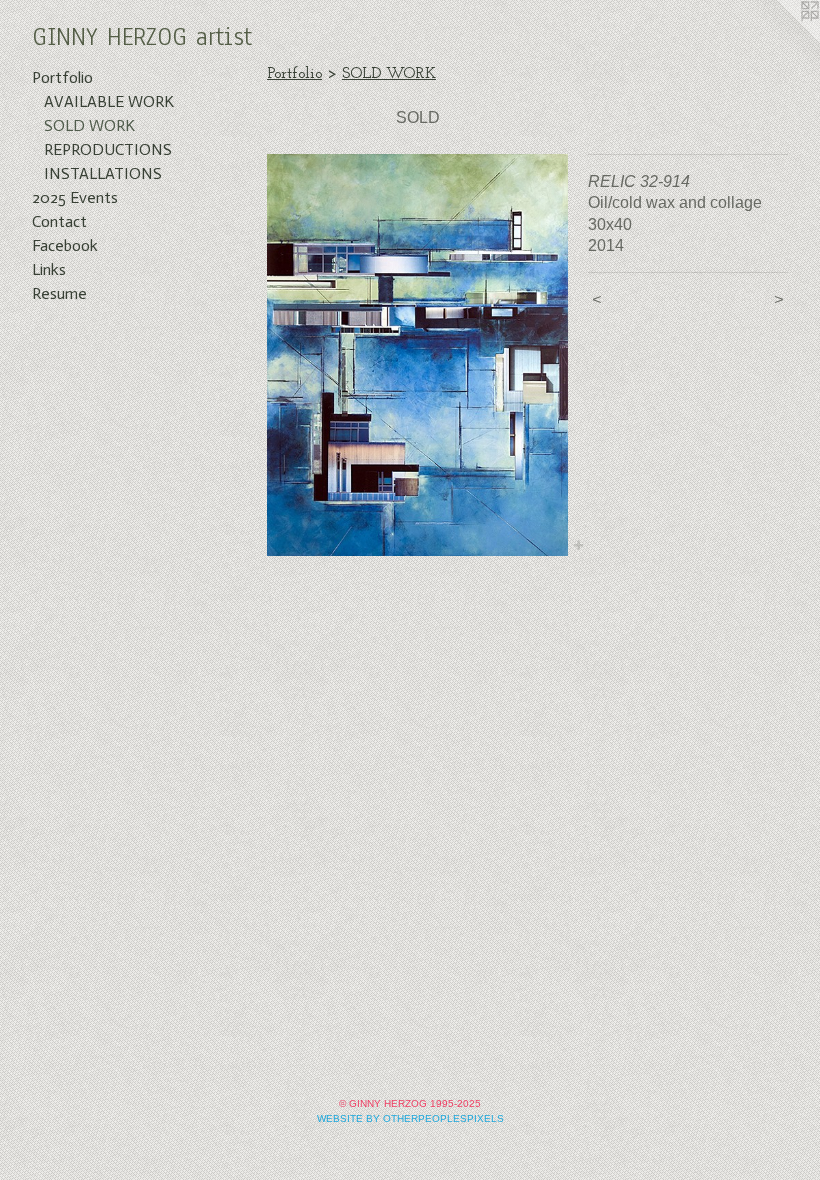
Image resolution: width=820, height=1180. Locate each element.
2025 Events (75, 197)
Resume (59, 293)
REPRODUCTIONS (108, 149)
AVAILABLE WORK (109, 101)
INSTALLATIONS (103, 173)
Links (49, 269)
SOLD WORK (89, 125)
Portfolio (62, 77)
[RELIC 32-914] (417, 355)
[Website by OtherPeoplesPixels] (780, 40)
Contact (59, 221)
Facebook (65, 245)
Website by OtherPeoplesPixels (410, 1118)
